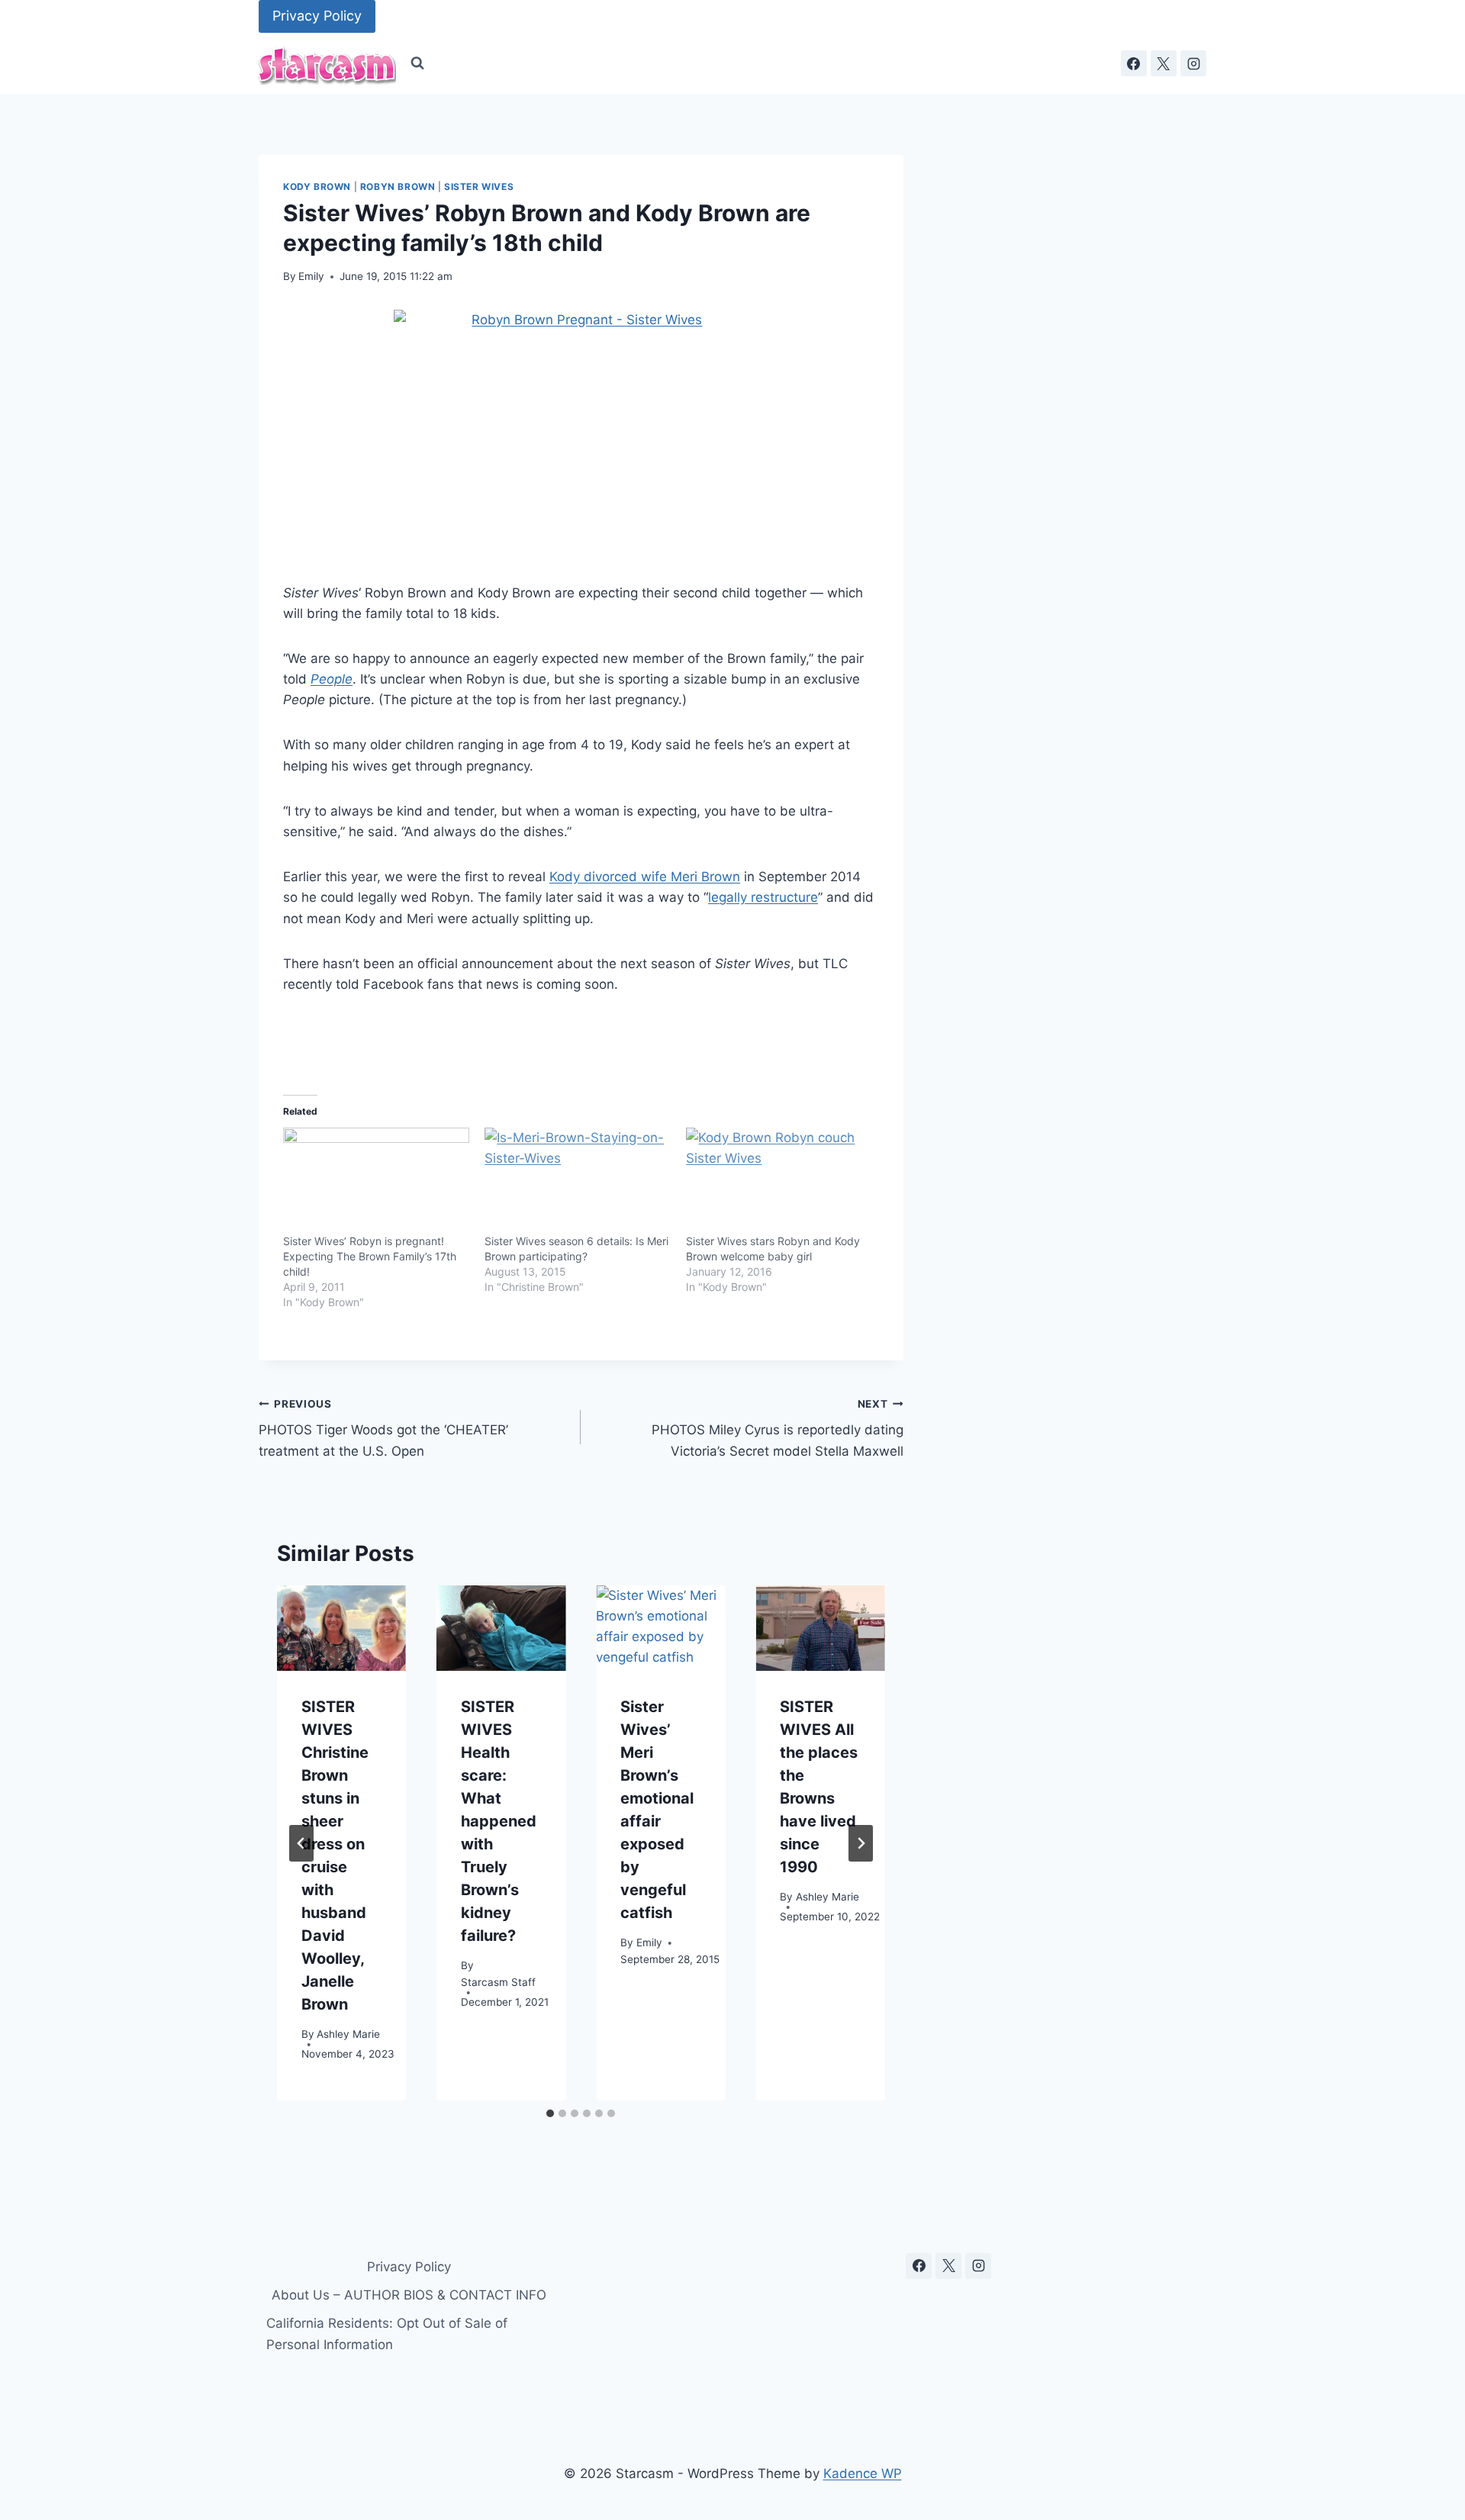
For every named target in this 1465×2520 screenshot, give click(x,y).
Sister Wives (479, 187)
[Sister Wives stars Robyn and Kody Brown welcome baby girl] (779, 1181)
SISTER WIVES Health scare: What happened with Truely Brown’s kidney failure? (499, 1822)
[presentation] (341, 1629)
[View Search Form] (417, 63)
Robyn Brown (398, 187)
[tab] (550, 2113)
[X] (1164, 63)
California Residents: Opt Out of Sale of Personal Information (387, 2333)
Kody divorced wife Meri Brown (645, 877)
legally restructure (763, 897)
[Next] (861, 1843)
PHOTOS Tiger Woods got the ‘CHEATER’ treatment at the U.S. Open (383, 1428)
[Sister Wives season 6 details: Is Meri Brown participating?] (578, 1181)
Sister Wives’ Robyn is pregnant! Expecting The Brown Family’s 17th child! (370, 1256)
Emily (311, 276)
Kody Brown (317, 187)
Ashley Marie (348, 2035)
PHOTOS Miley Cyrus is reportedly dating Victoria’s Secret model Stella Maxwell (777, 1428)
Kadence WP (863, 2473)
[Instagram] (1193, 63)
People (332, 679)
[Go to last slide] (301, 1843)
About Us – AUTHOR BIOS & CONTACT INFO (409, 2295)
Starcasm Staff (498, 1982)
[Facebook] (1134, 63)
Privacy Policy (317, 16)
